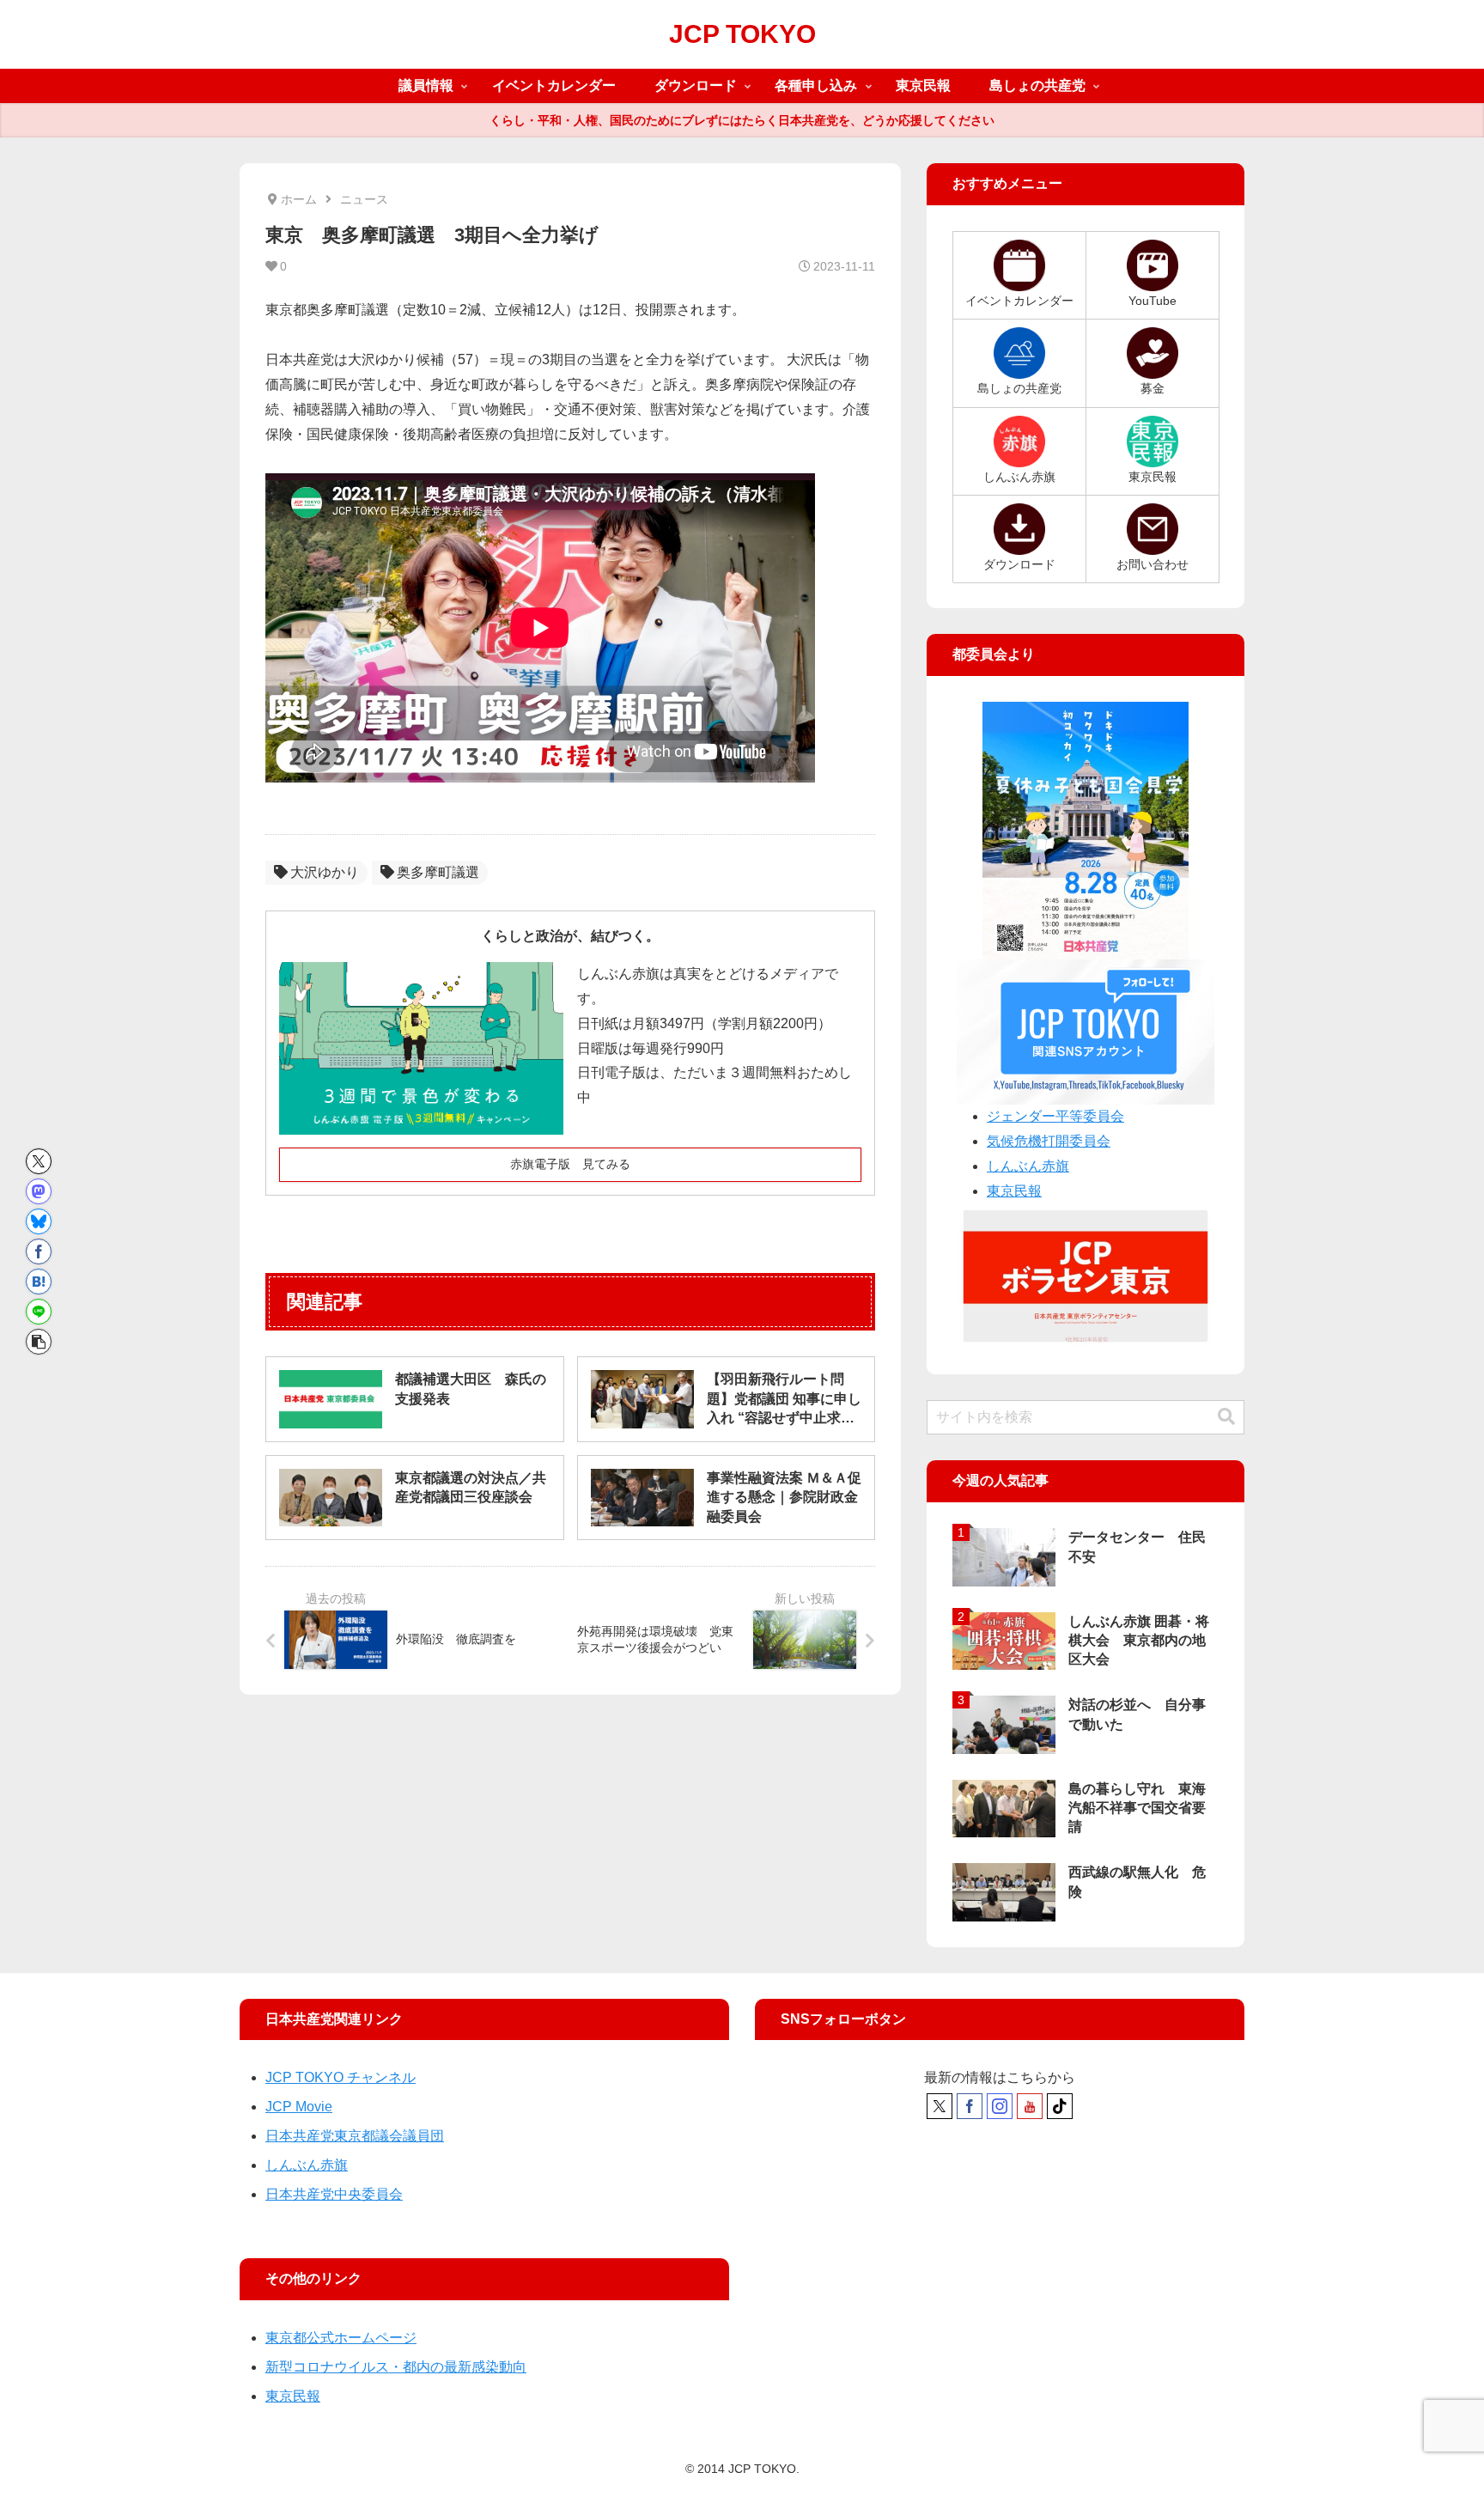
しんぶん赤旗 (1028, 1166)
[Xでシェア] (39, 1161)
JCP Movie (299, 2107)
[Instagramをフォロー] (1000, 2106)
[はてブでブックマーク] (39, 1282)
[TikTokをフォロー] (1060, 2106)
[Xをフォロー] (940, 2106)
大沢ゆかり (325, 872)
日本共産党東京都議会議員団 (355, 2136)
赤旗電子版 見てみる (570, 1164)
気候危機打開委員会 (1049, 1141)
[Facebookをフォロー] (970, 2106)
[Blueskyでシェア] (39, 1221)
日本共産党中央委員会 (334, 2194)
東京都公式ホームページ (341, 2338)
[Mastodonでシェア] (39, 1191)
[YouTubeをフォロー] (1030, 2106)
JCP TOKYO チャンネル (341, 2077)
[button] (39, 1342)
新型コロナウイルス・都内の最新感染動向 (396, 2367)
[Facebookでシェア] (39, 1251)
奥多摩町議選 (438, 872)
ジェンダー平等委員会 (1055, 1116)
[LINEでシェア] (39, 1312)
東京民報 (1014, 1191)
